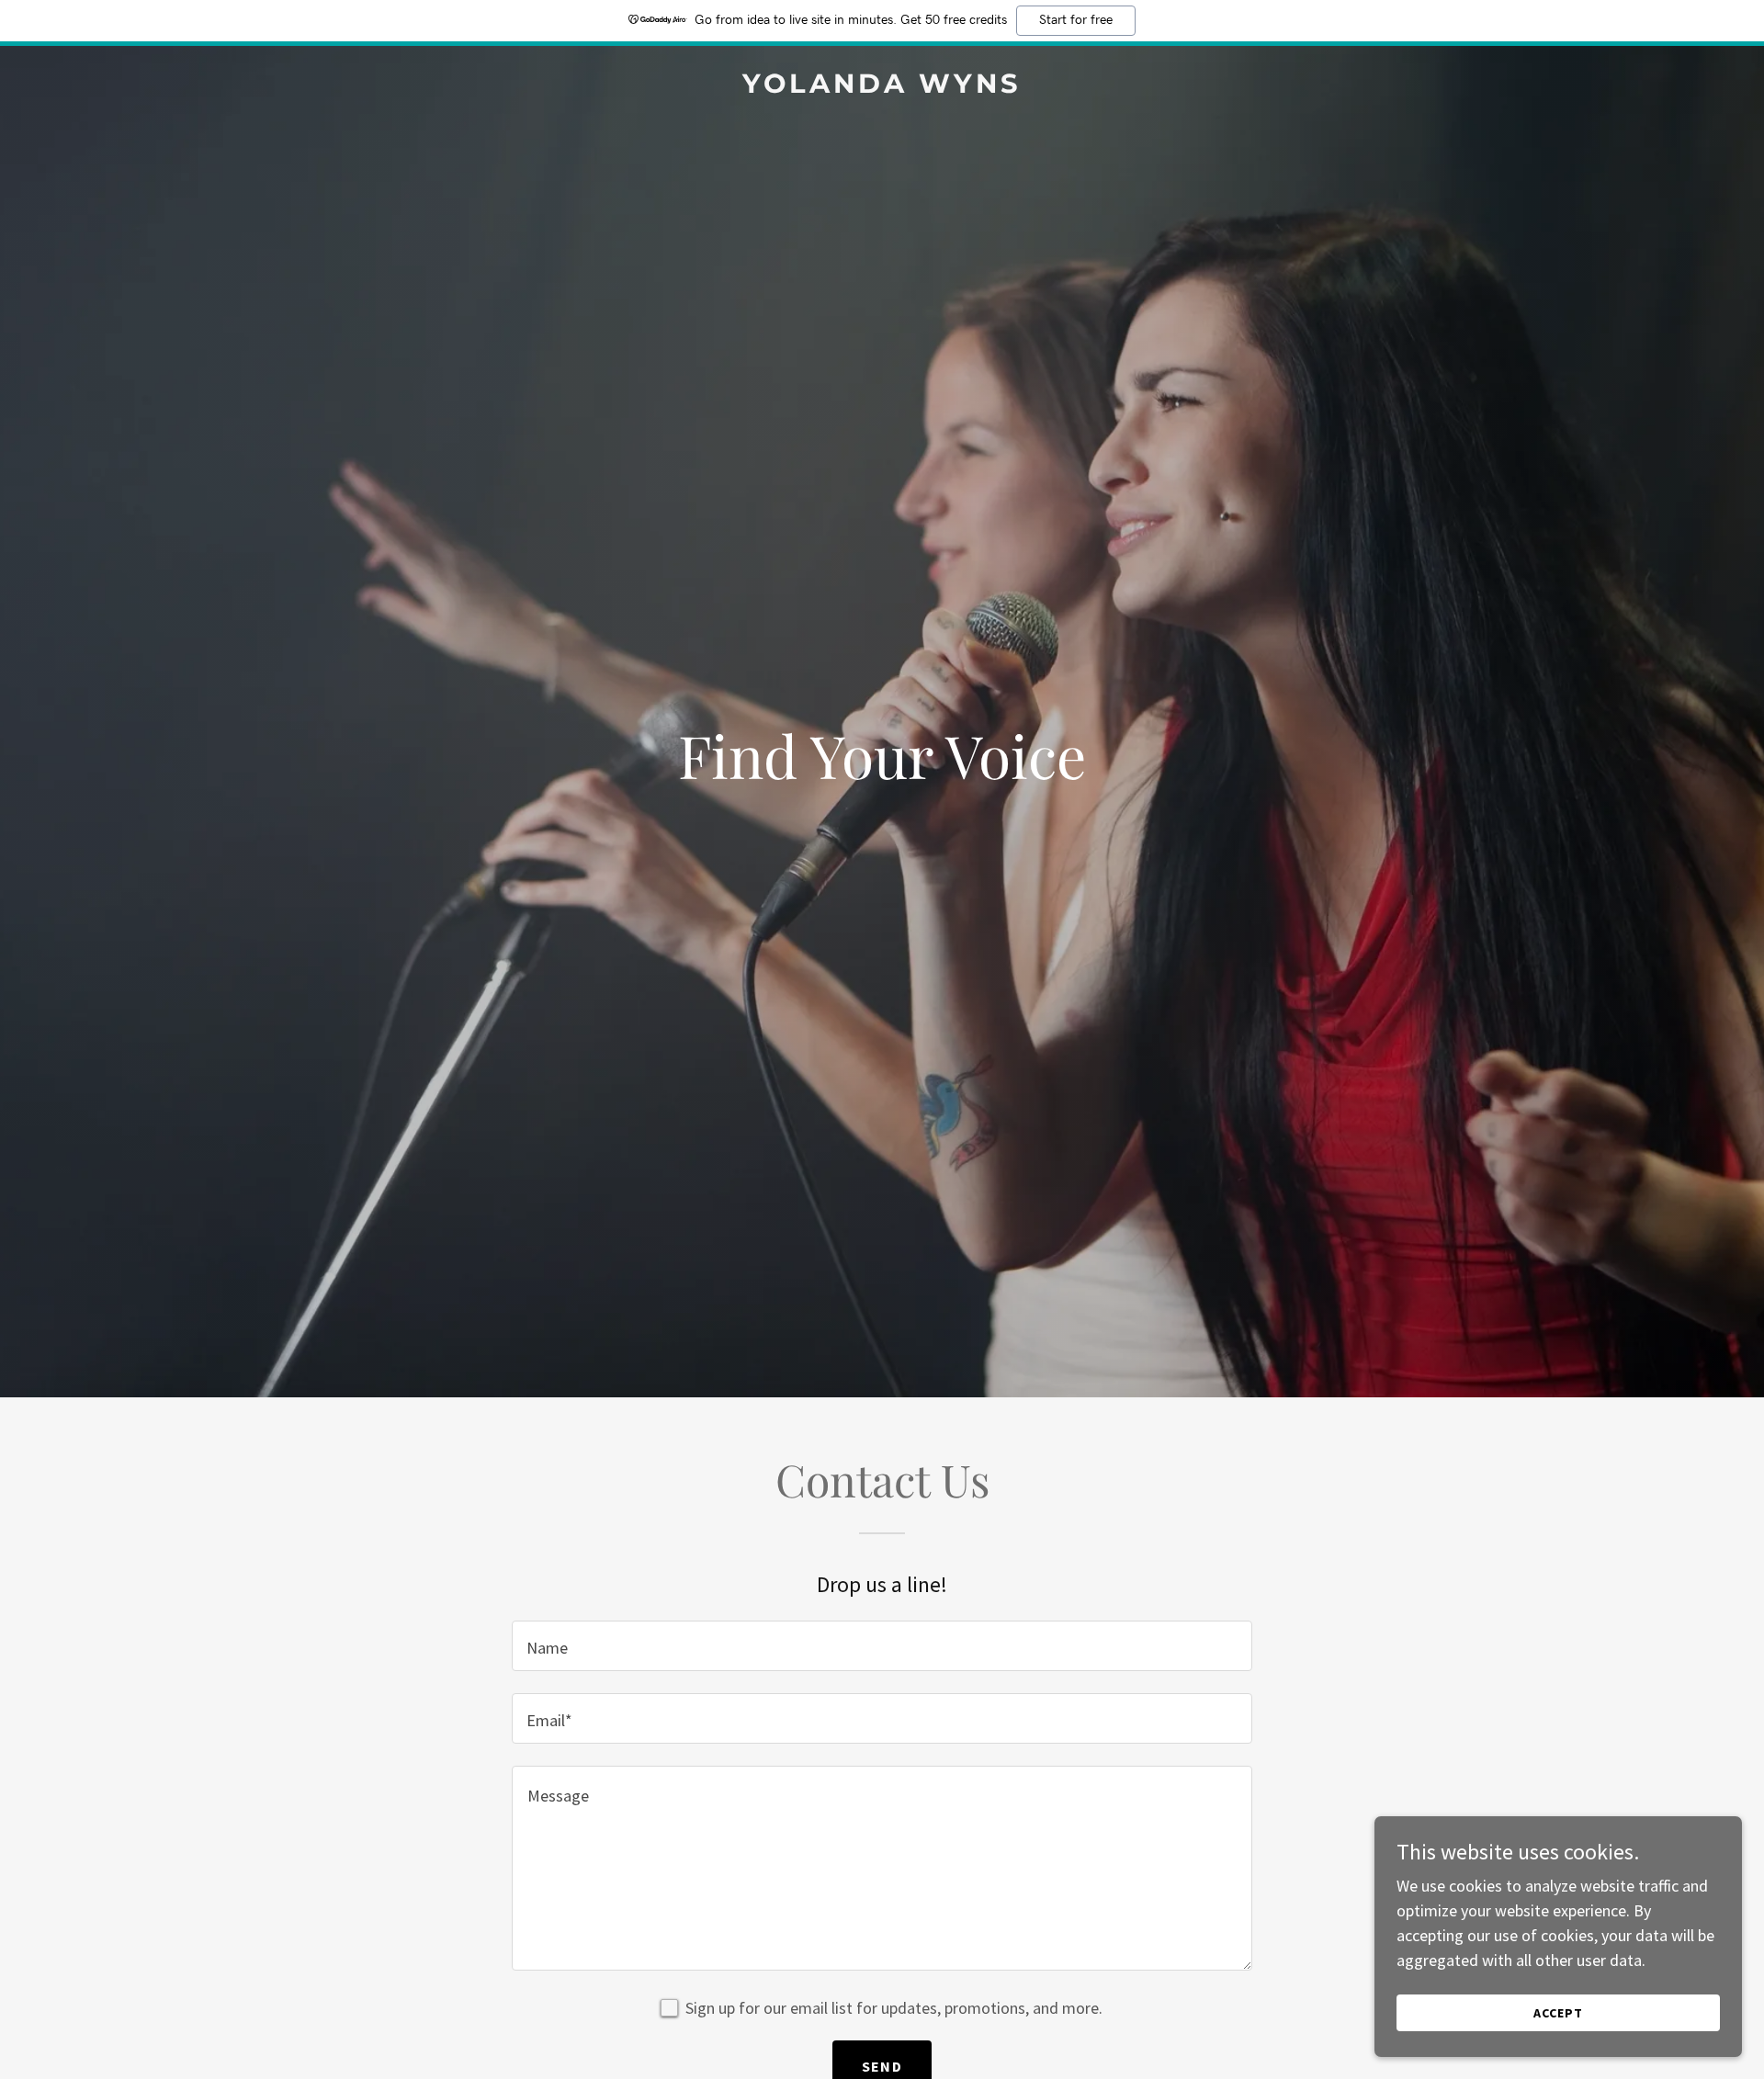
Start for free (1076, 20)
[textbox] (882, 1646)
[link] (882, 87)
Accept (1558, 2013)
